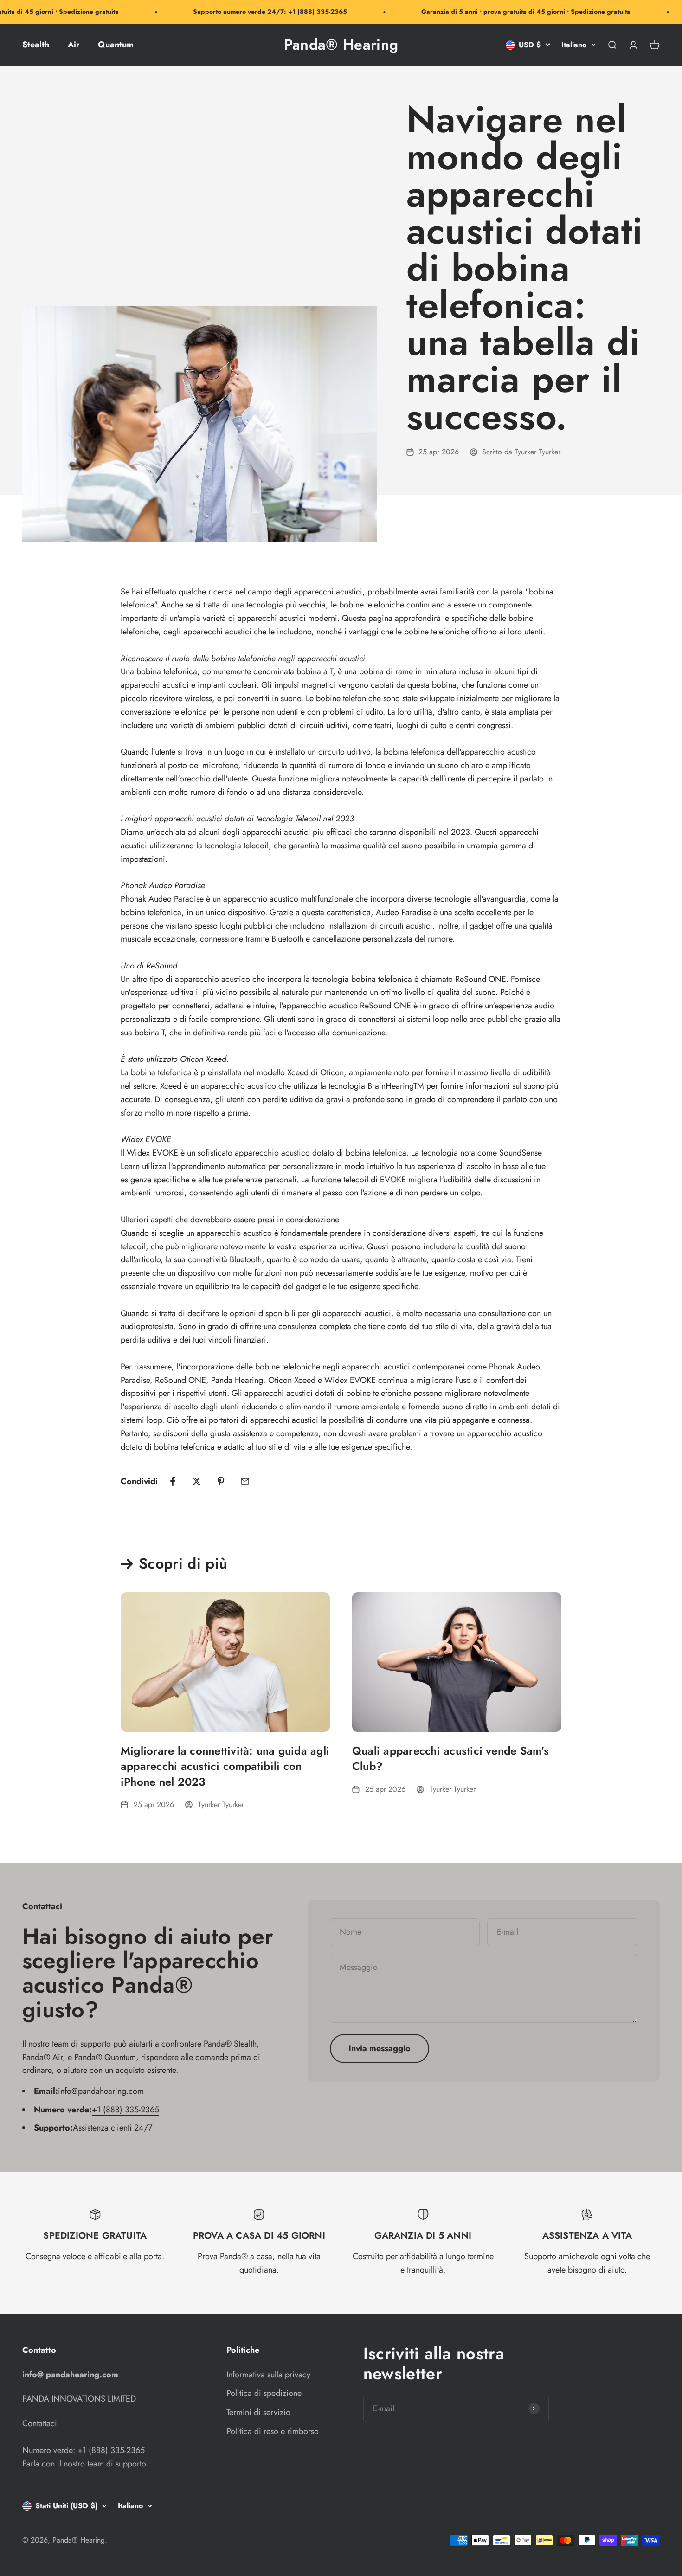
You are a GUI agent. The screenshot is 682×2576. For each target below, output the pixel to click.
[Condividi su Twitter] (197, 1481)
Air (74, 45)
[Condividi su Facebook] (173, 1481)
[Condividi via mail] (245, 1481)
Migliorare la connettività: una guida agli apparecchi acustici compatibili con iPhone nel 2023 (225, 1766)
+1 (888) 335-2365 (125, 2110)
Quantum (116, 45)
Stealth (36, 45)
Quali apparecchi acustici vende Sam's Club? (450, 1759)
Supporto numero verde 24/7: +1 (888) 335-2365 (246, 12)
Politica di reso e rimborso (273, 2431)
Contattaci (40, 2423)
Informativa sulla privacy (268, 2375)
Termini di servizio (258, 2412)
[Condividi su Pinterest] (221, 1481)
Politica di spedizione (264, 2393)
